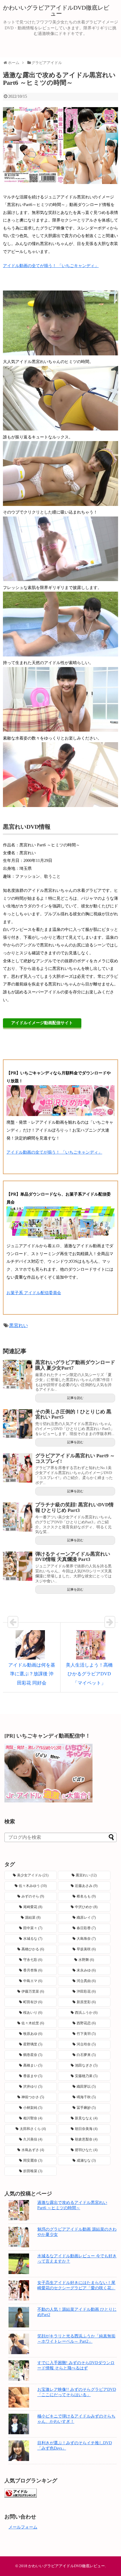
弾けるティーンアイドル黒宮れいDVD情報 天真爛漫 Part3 (73, 1557)
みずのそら (33, 1896)
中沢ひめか (86, 1907)
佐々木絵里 (33, 2023)
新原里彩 (86, 2002)
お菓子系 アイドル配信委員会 (34, 1293)
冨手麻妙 (86, 2108)
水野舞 (86, 1960)
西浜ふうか (86, 2013)
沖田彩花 (86, 1991)
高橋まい (33, 2065)
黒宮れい (19, 1325)
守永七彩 (33, 1960)
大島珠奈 (86, 1939)
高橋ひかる (33, 1949)
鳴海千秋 (86, 2097)
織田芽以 (86, 2087)
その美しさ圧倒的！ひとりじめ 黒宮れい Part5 (73, 1414)
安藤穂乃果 (86, 2076)
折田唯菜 (33, 2171)
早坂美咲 (86, 1949)
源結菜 (33, 1917)
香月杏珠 (33, 1970)
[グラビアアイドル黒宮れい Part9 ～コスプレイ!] (18, 1468)
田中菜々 (33, 1928)
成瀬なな (86, 2160)
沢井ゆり (33, 2087)
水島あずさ (33, 2150)
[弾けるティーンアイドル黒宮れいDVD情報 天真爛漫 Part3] (18, 1566)
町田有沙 (33, 2002)
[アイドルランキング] (21, 2496)
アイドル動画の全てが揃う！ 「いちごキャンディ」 (51, 266)
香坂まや (33, 2076)
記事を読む (75, 1398)
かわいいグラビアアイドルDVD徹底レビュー (56, 11)
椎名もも (86, 1896)
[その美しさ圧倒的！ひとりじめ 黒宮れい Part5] (18, 1424)
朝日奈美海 (86, 2129)
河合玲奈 (86, 2044)
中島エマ (33, 1981)
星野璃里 (33, 2044)
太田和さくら (33, 2129)
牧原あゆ (33, 2034)
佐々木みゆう (33, 1886)
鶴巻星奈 (33, 2055)
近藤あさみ (86, 1886)
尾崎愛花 (33, 1907)
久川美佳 (33, 2139)
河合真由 (86, 1981)
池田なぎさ (86, 2065)
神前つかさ (33, 2097)
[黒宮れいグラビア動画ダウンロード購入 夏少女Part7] (18, 1375)
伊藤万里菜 (33, 1991)
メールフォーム (23, 2527)
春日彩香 (86, 1928)
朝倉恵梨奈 (86, 2139)
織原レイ (86, 1917)
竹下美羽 (86, 2034)
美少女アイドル (33, 1875)
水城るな (33, 1939)
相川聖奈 (33, 2118)
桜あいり (33, 2013)
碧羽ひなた (86, 2150)
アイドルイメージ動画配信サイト (42, 1023)
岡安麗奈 (33, 2160)
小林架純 (33, 2108)
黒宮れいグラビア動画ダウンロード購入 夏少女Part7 (75, 1365)
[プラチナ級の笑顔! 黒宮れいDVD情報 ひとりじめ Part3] (18, 1517)
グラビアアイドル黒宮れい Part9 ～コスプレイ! (75, 1459)
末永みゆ (86, 1970)
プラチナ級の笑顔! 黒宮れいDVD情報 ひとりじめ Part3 (74, 1508)
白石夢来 (86, 2055)
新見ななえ (86, 2118)
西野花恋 (86, 2023)
